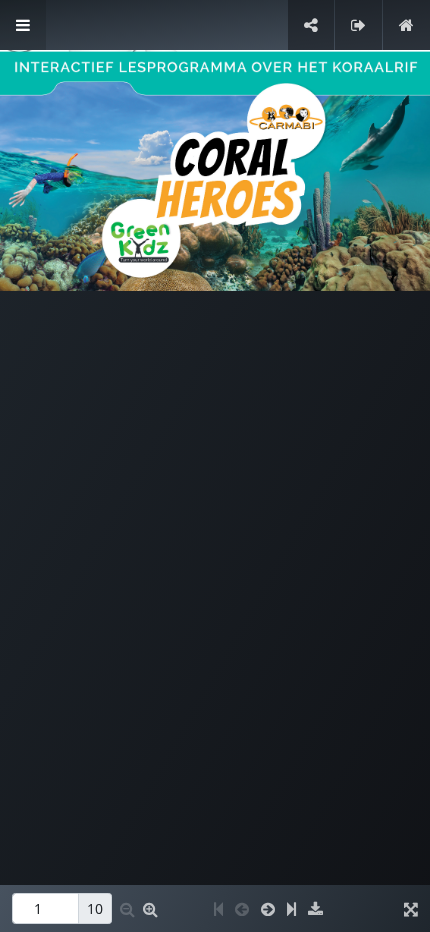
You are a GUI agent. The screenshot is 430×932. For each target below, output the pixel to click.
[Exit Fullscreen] (358, 25)
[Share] (311, 25)
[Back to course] (406, 25)
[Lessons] (23, 25)
